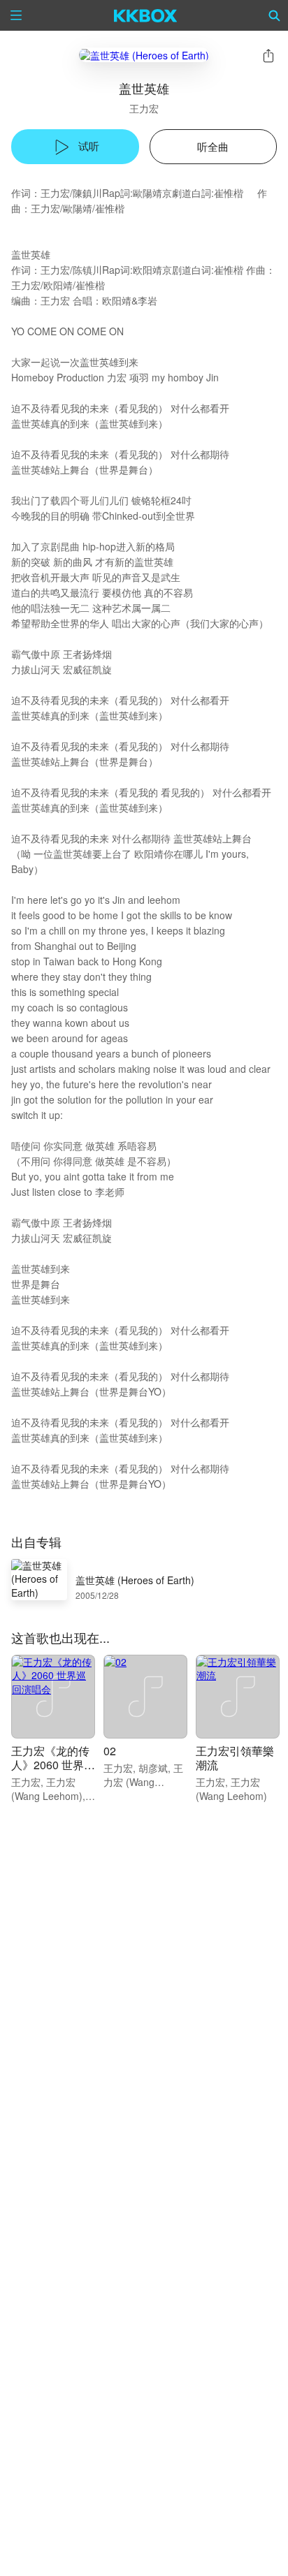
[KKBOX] (146, 15)
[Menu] (16, 15)
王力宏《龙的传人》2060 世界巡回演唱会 (53, 1765)
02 (110, 1751)
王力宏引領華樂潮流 (235, 1758)
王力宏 (144, 108)
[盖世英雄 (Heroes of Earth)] (144, 55)
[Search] (275, 15)
